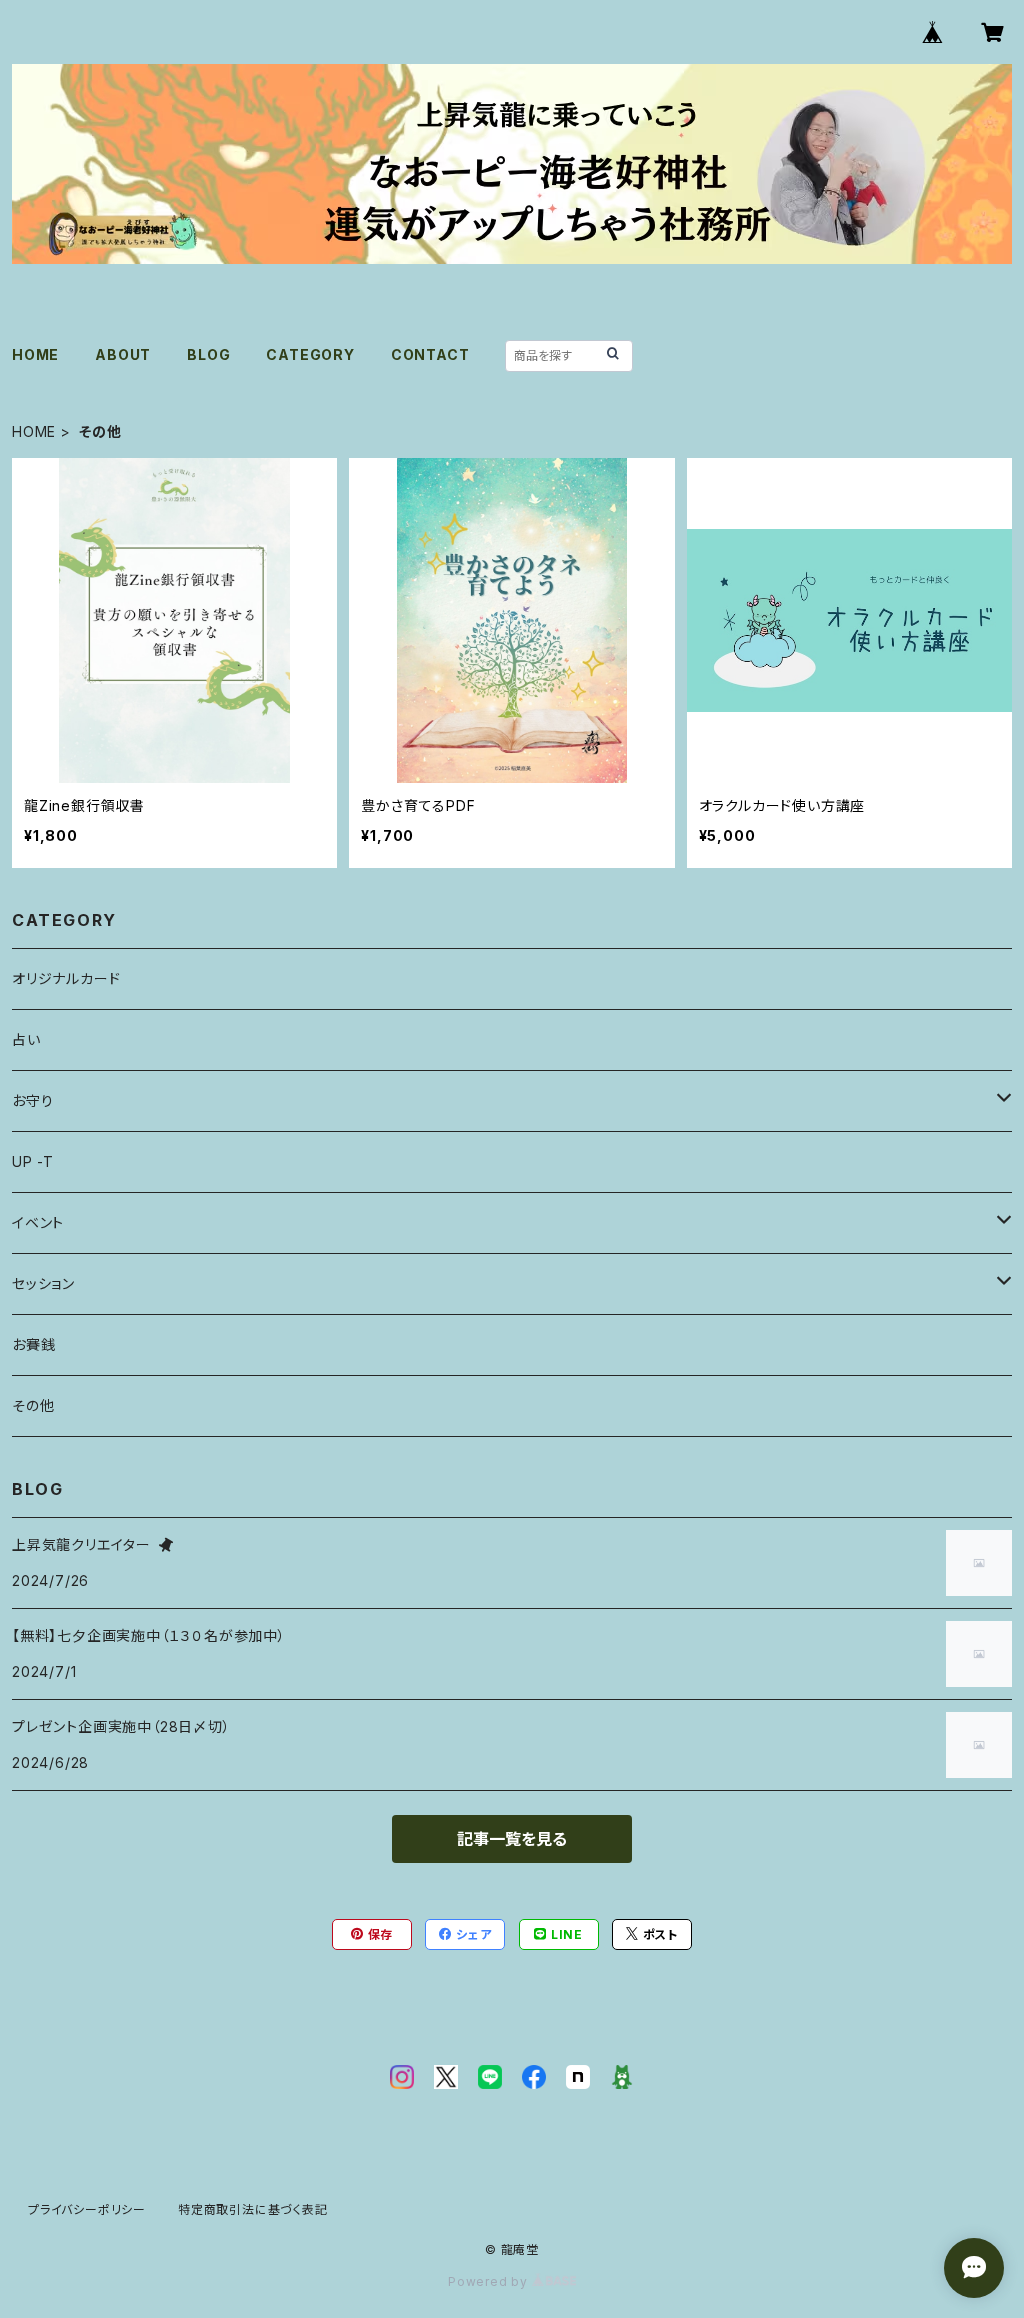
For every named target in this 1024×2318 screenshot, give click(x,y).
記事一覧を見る (512, 1839)
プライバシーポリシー (87, 2209)
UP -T (33, 1161)
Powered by (490, 2281)
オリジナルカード (66, 978)
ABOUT (123, 354)
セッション (43, 1283)
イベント (38, 1222)
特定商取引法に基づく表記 (253, 2209)
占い (26, 1039)
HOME (35, 354)
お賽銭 (33, 1344)
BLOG (208, 354)
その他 (33, 1405)
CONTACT (430, 354)
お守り (32, 1100)
